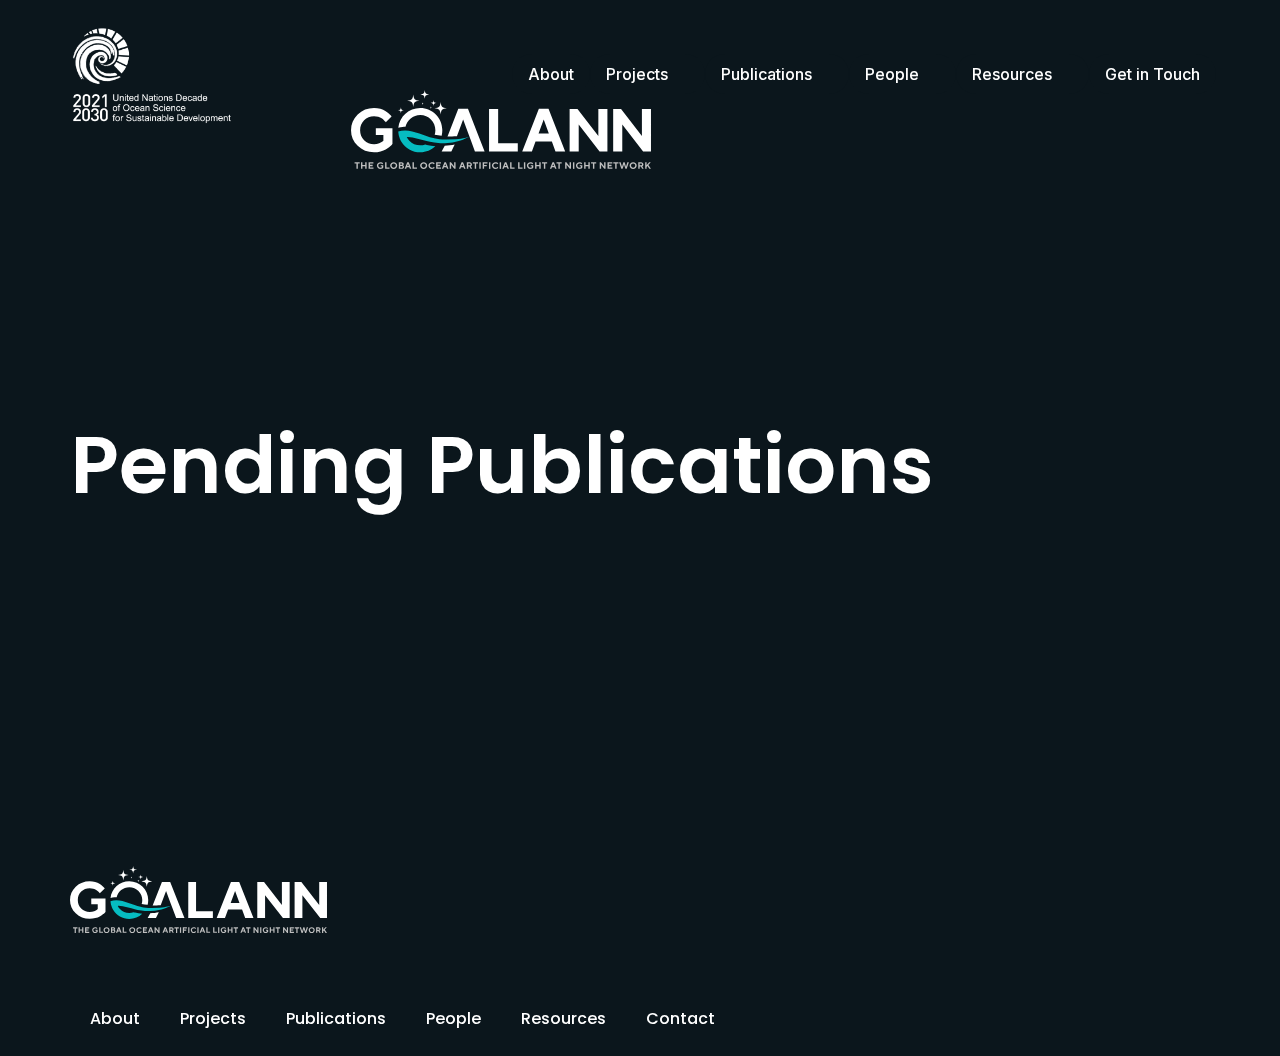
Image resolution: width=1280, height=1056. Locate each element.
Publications (336, 1018)
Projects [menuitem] (637, 74)
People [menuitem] (892, 74)
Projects (213, 1018)
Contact (680, 1018)
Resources (563, 1018)
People (453, 1018)
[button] (681, 74)
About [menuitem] (551, 74)
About (115, 1018)
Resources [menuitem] (1012, 74)
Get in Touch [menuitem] (1152, 74)
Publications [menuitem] (766, 74)
